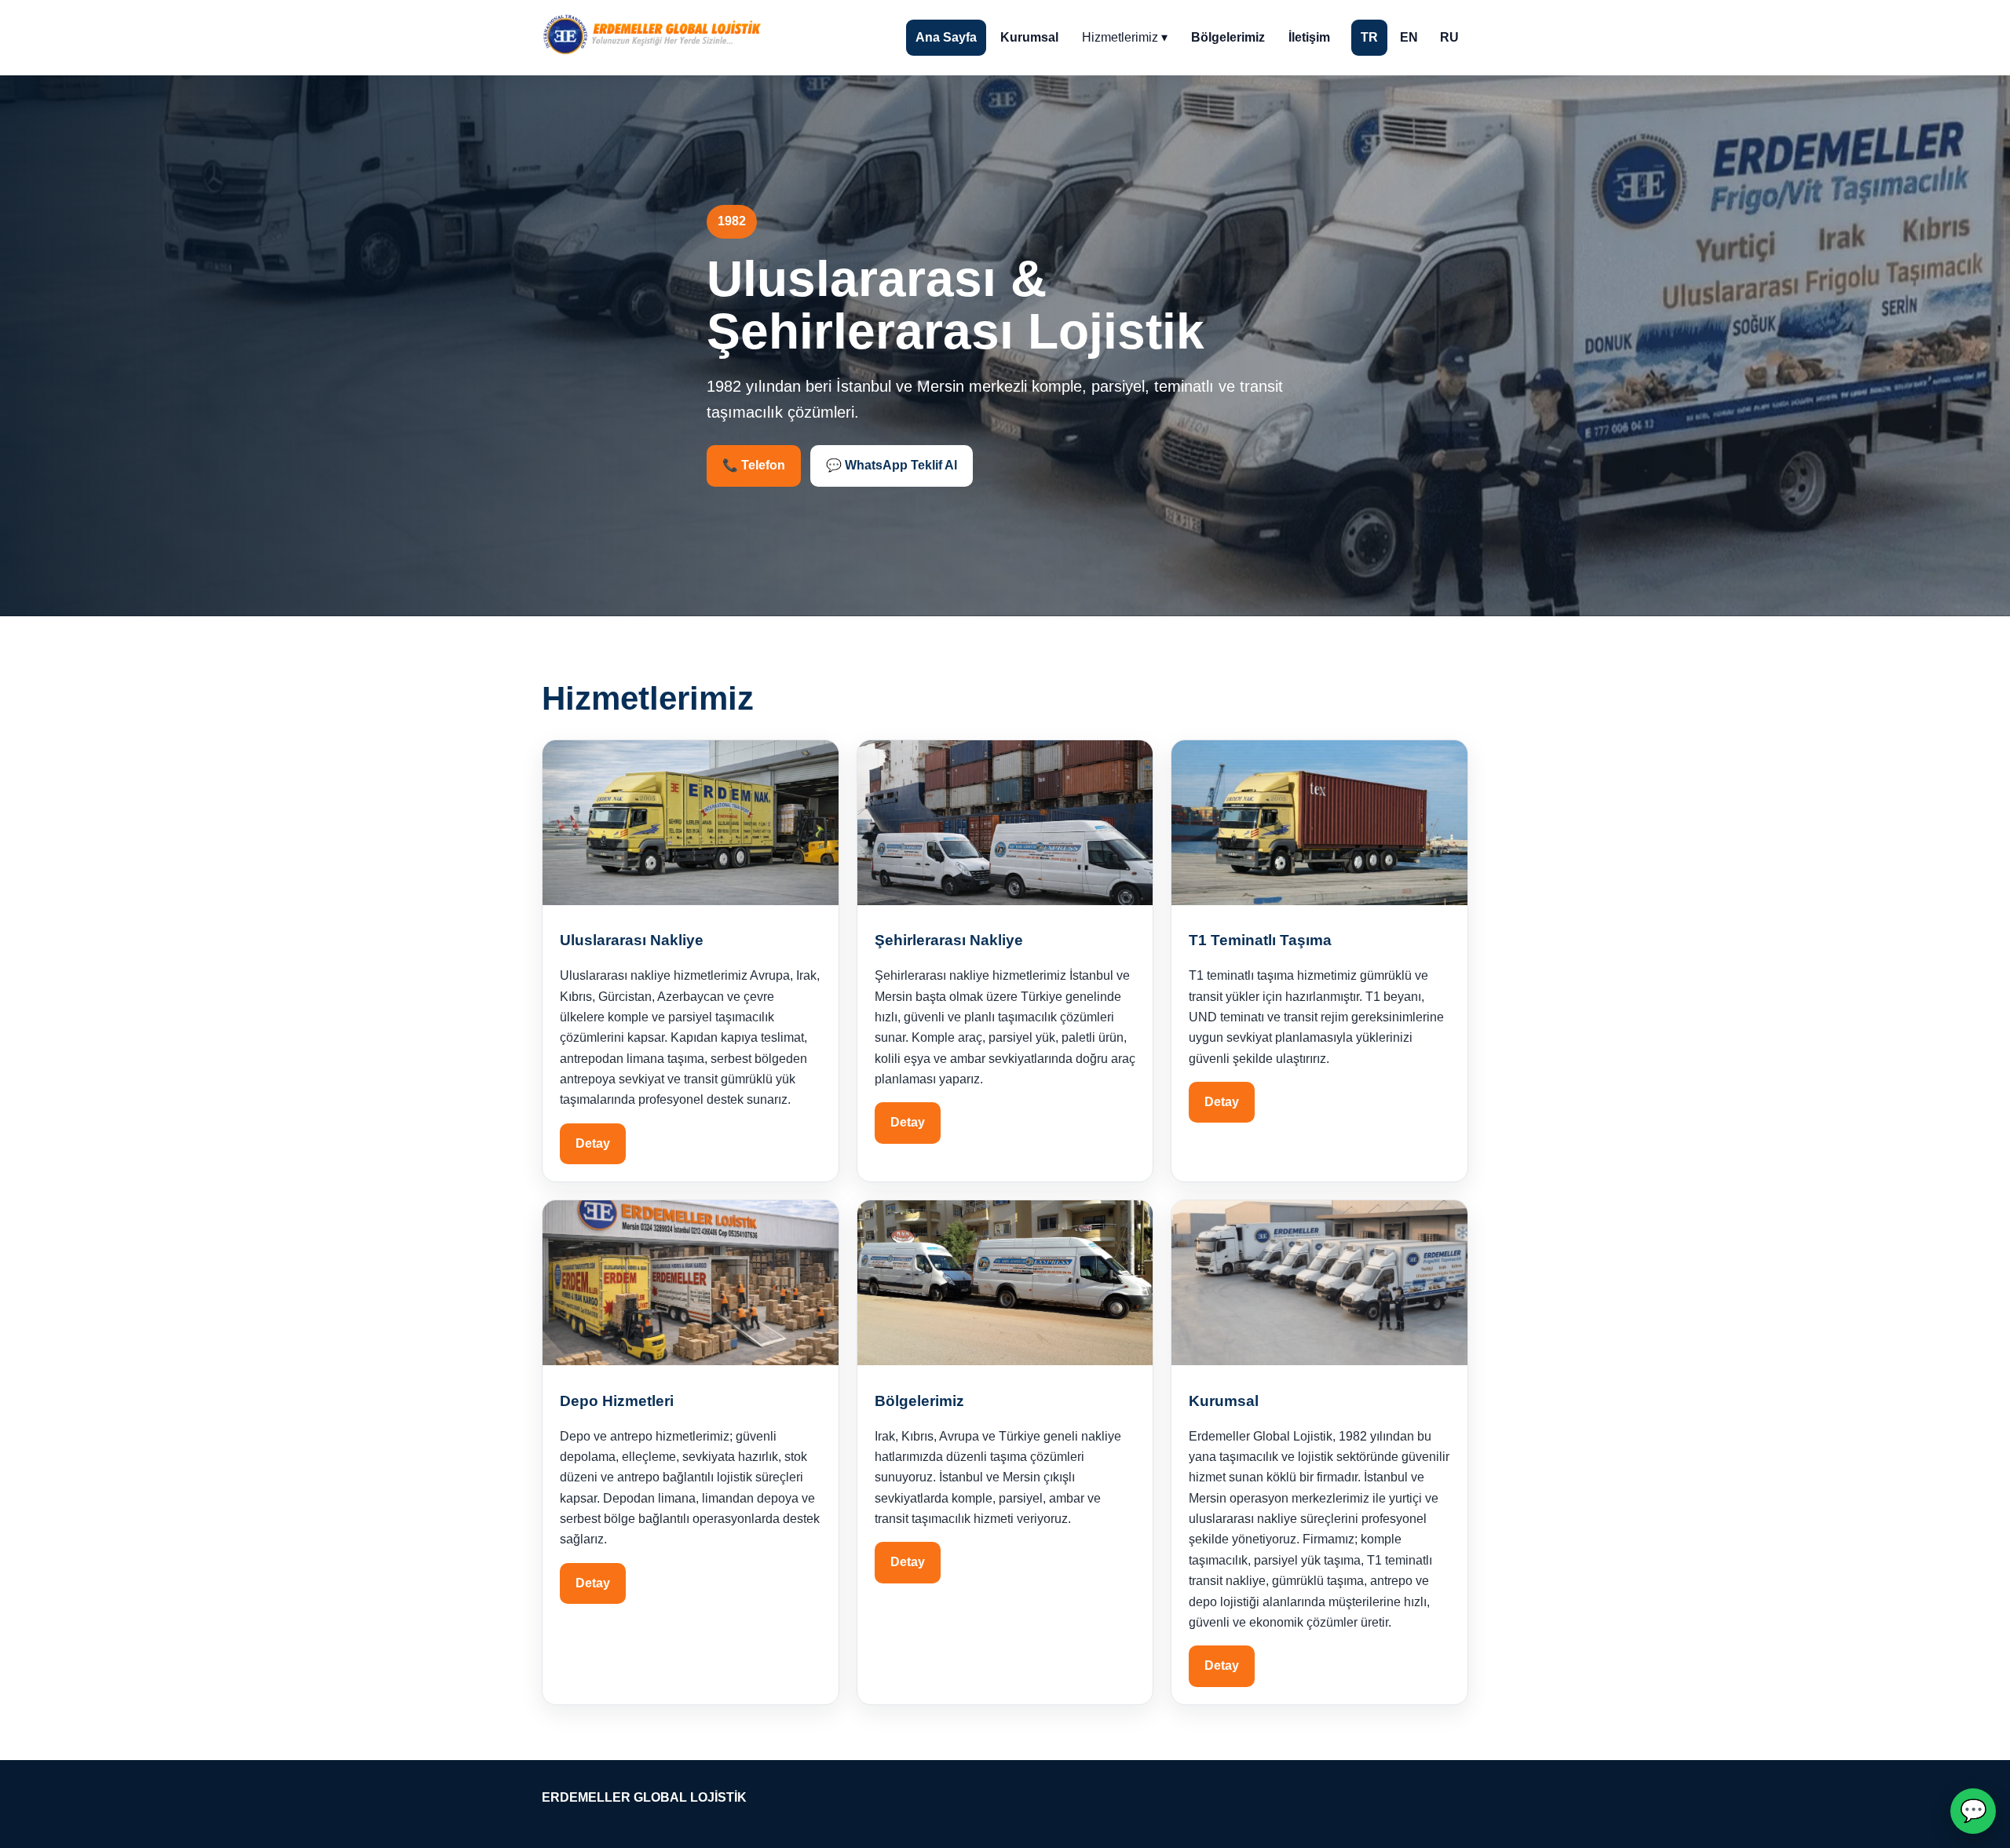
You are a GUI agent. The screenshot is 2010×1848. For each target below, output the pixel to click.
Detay (593, 1143)
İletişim (1309, 37)
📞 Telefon (754, 465)
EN (1409, 37)
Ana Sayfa (946, 37)
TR (1369, 37)
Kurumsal (1029, 37)
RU (1449, 37)
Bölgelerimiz (1228, 37)
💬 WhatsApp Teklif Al (892, 465)
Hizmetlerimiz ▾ (1125, 37)
